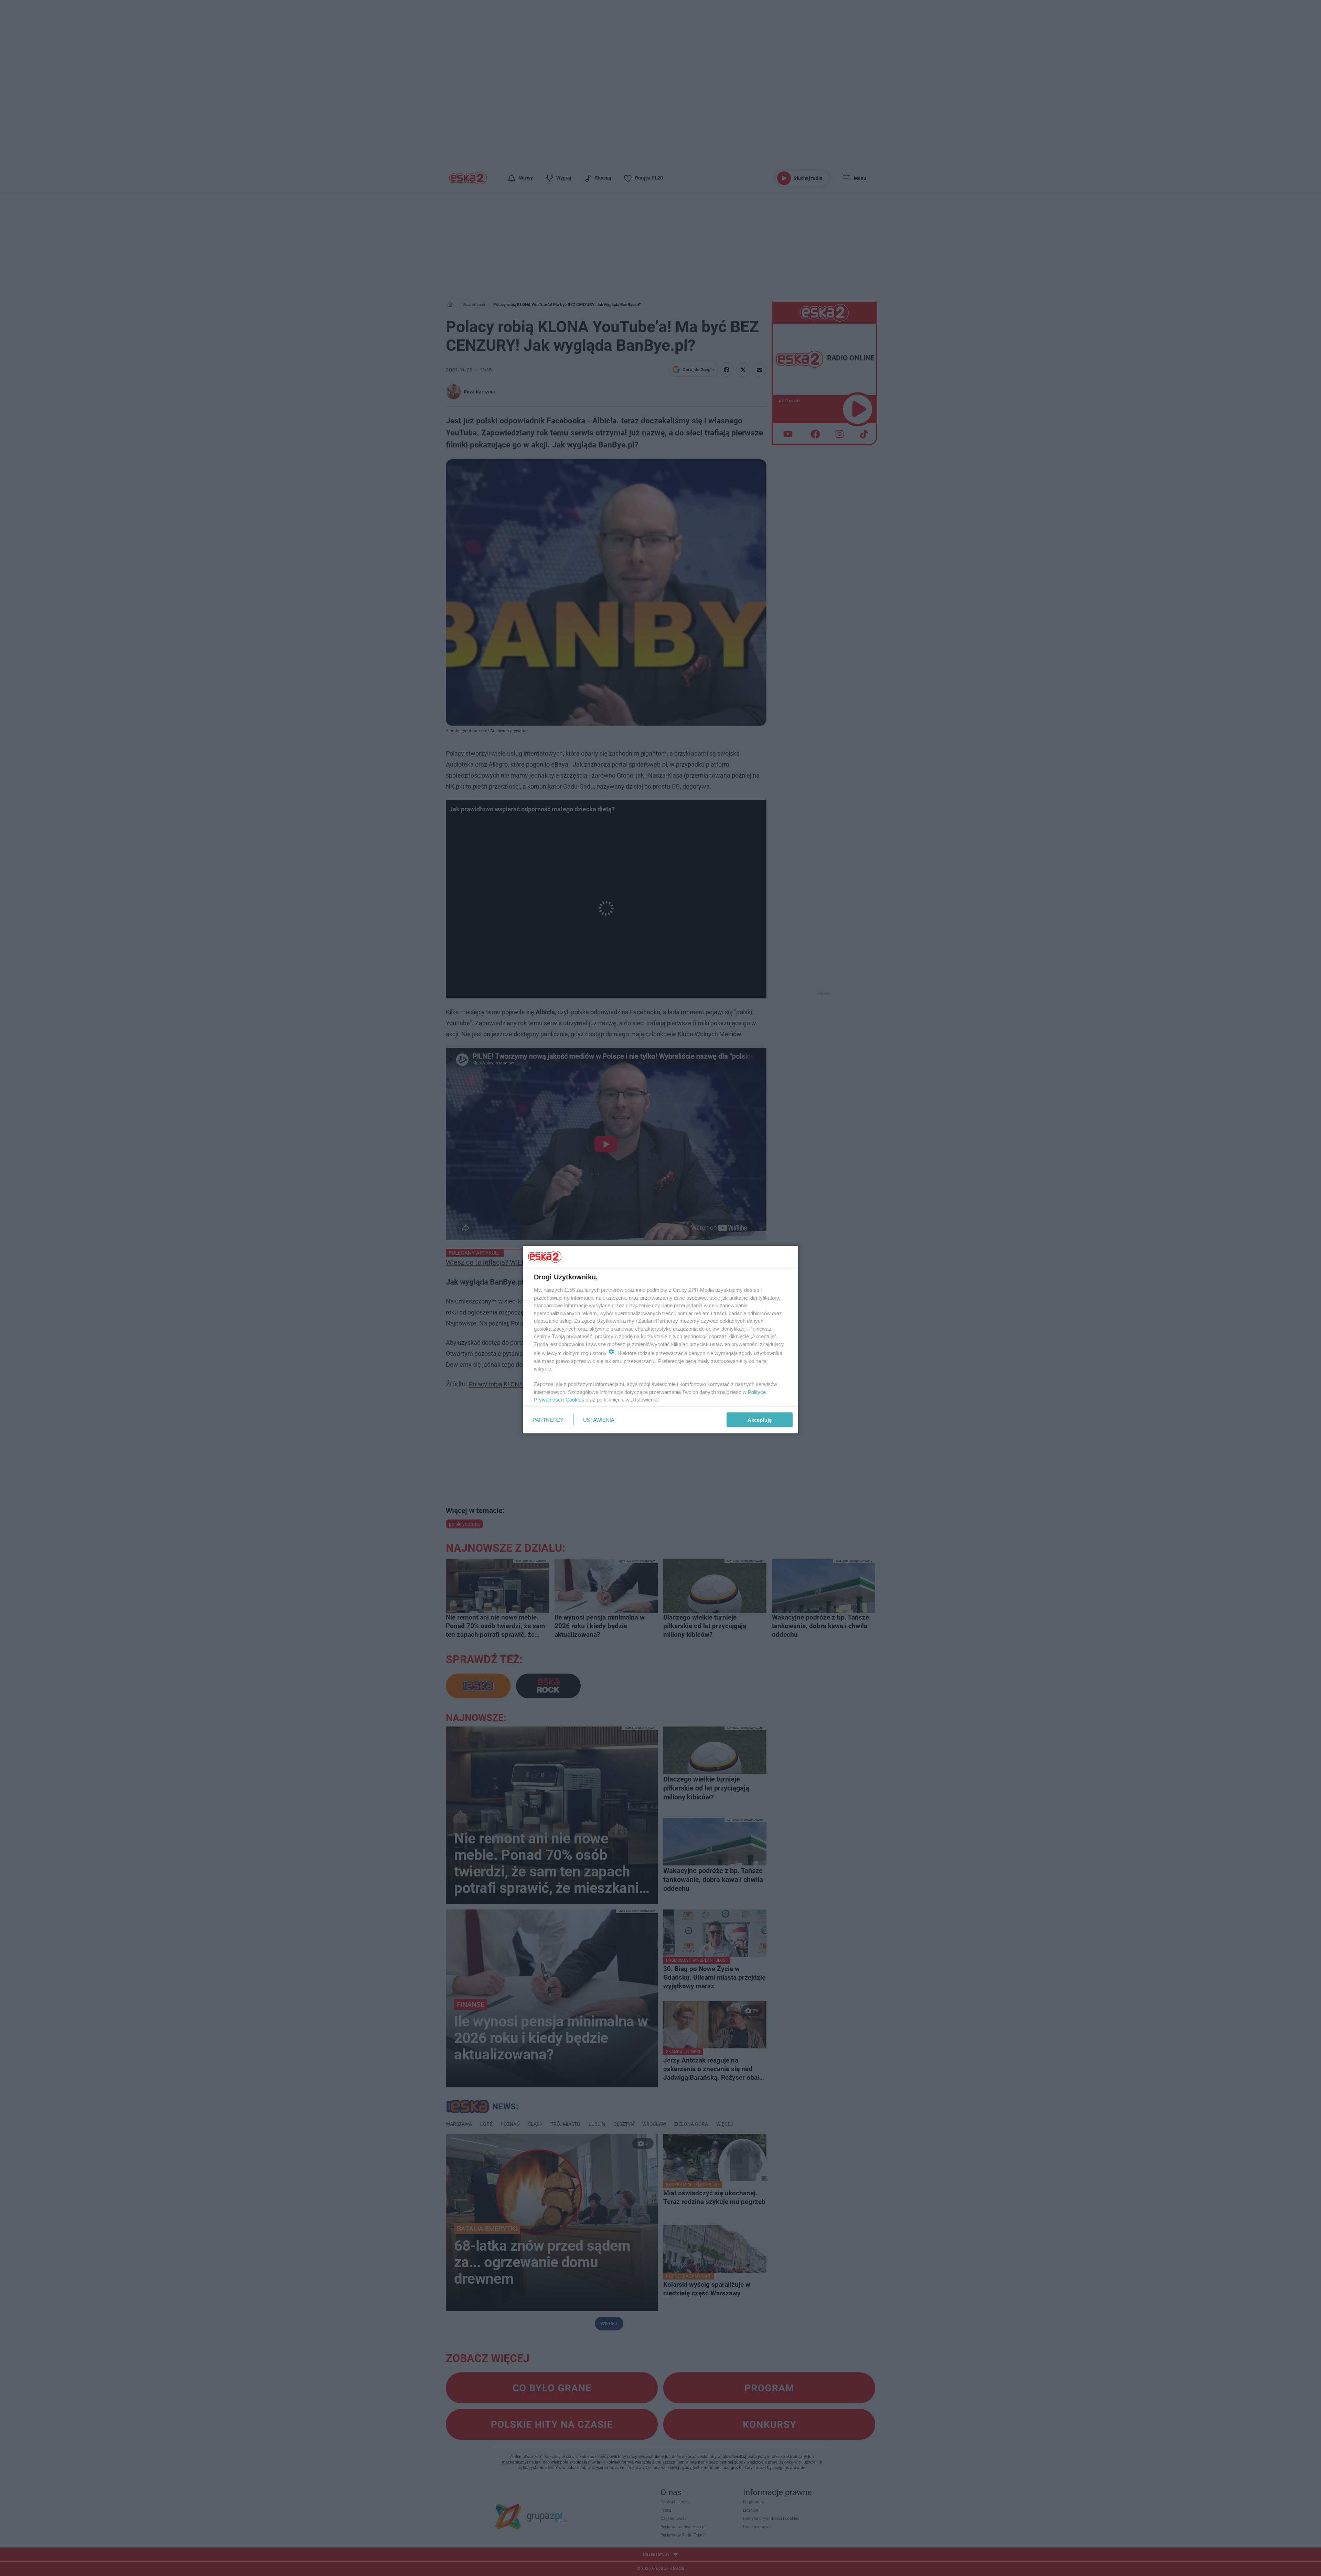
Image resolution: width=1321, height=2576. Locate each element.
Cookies (575, 1400)
